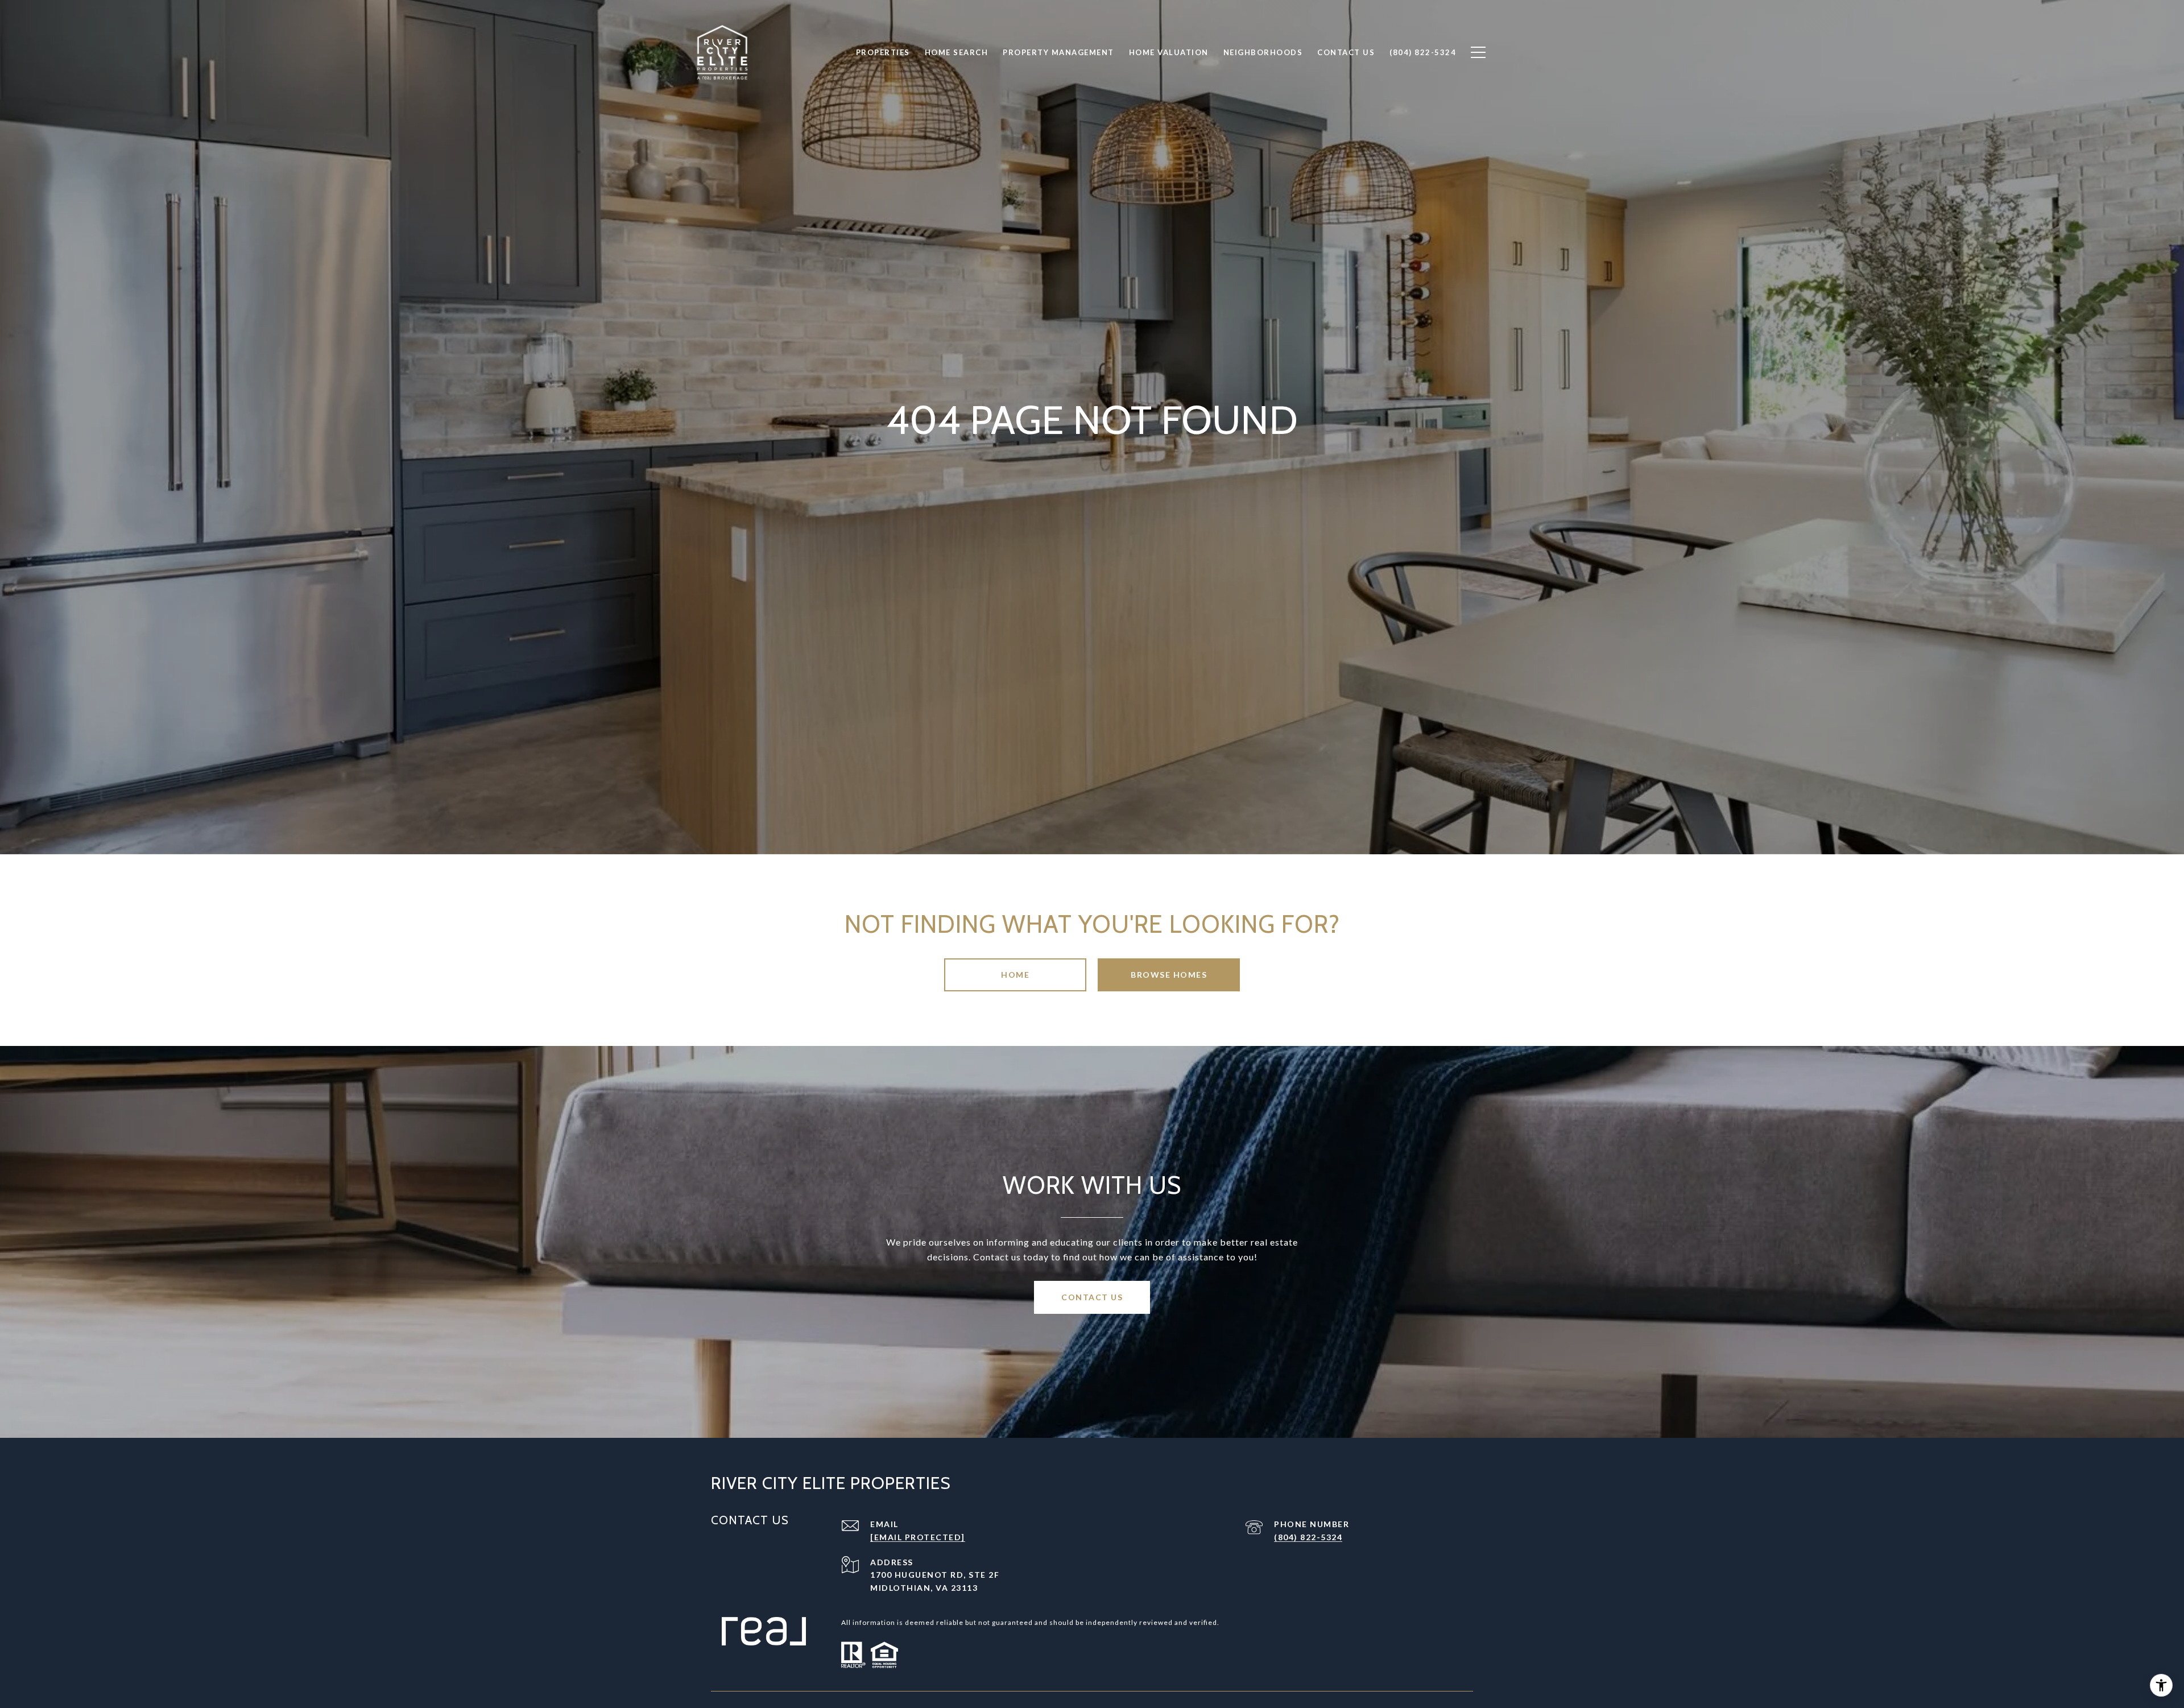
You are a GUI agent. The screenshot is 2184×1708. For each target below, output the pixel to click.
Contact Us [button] (1092, 1297)
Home (1015, 975)
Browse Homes (1169, 975)
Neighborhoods (1263, 52)
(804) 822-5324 (1308, 1537)
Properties (883, 52)
